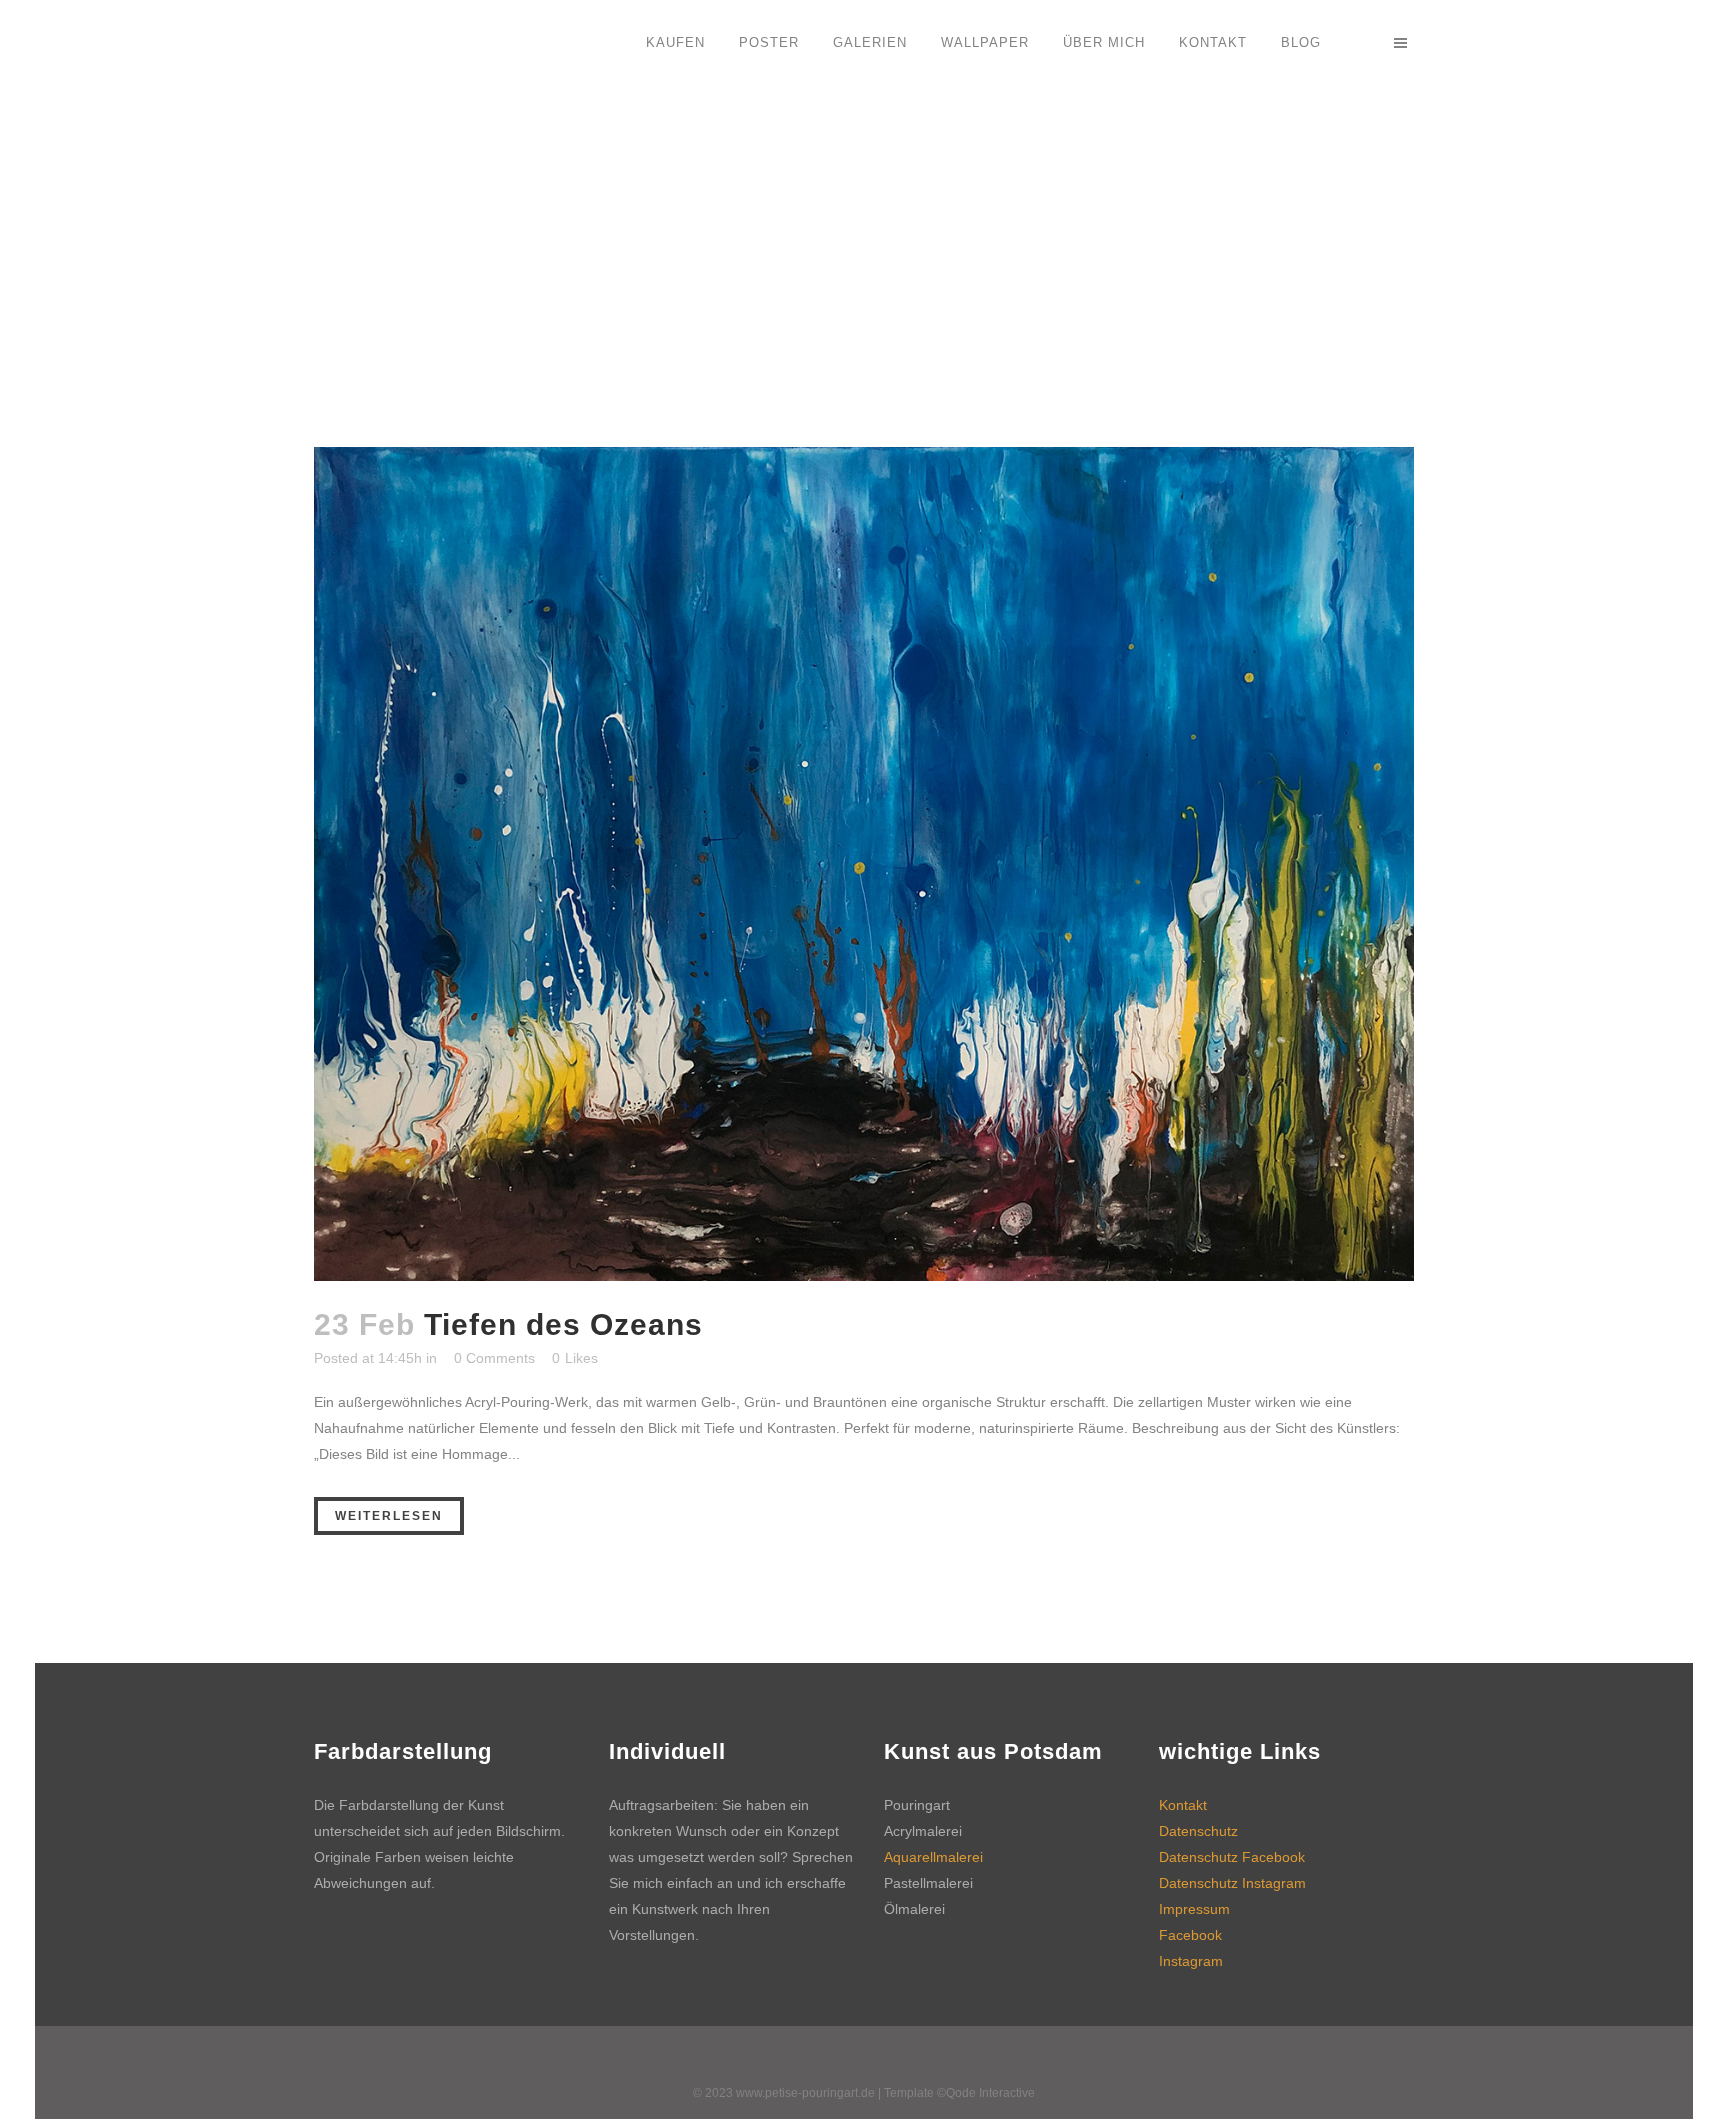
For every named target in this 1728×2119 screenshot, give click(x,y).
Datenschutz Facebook (1232, 1857)
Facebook (1190, 1935)
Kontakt (1183, 1805)
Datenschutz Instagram (1232, 1883)
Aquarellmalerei (933, 1857)
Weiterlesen (389, 1516)
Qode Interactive (990, 2093)
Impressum (1194, 1909)
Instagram (1191, 1961)
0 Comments (494, 1358)
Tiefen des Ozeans (563, 1324)
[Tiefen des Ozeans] (864, 864)
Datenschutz (1198, 1831)
